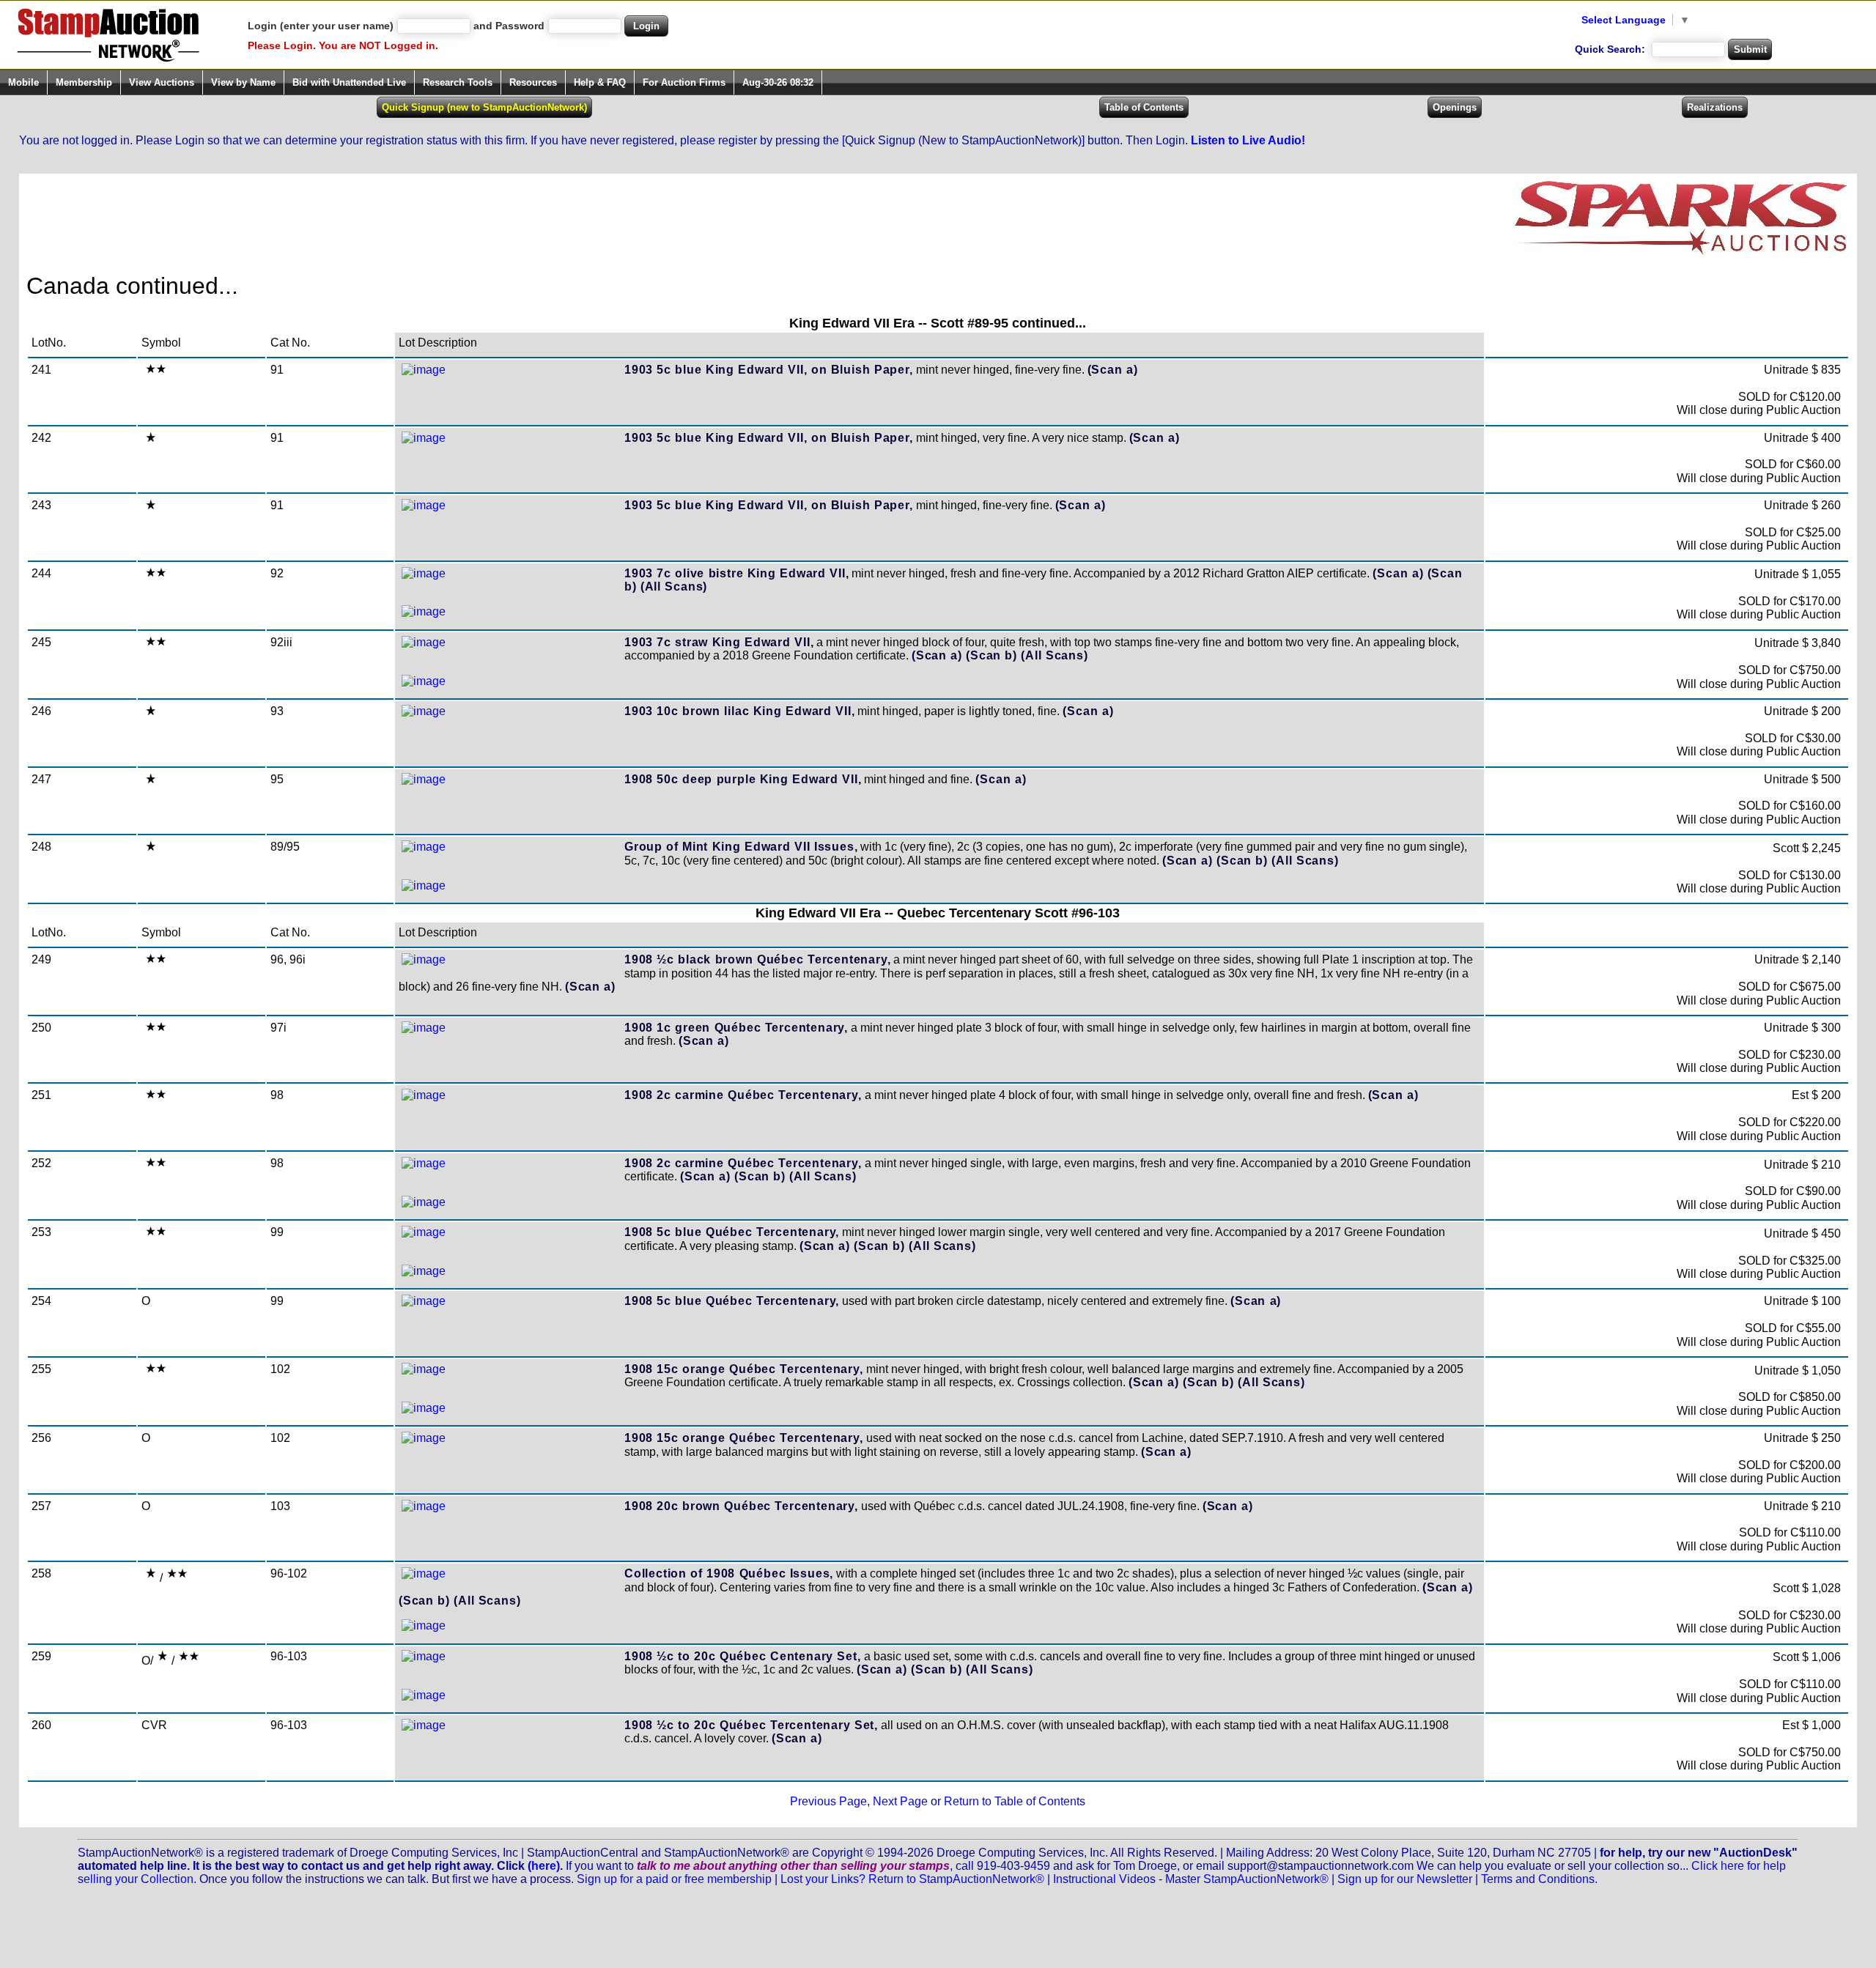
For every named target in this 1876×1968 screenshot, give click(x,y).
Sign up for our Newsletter (1405, 1879)
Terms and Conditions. (1539, 1879)
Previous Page (828, 1801)
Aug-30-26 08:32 (778, 82)
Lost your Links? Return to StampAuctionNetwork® (912, 1879)
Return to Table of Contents (1015, 1801)
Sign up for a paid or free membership (674, 1879)
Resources (533, 82)
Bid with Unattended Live (349, 82)
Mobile (23, 82)
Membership (84, 82)
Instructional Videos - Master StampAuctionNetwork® (1191, 1879)
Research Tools (458, 82)
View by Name (243, 82)
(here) (544, 1866)
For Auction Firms (684, 82)
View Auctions (162, 82)
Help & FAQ (600, 82)
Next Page (900, 1801)
